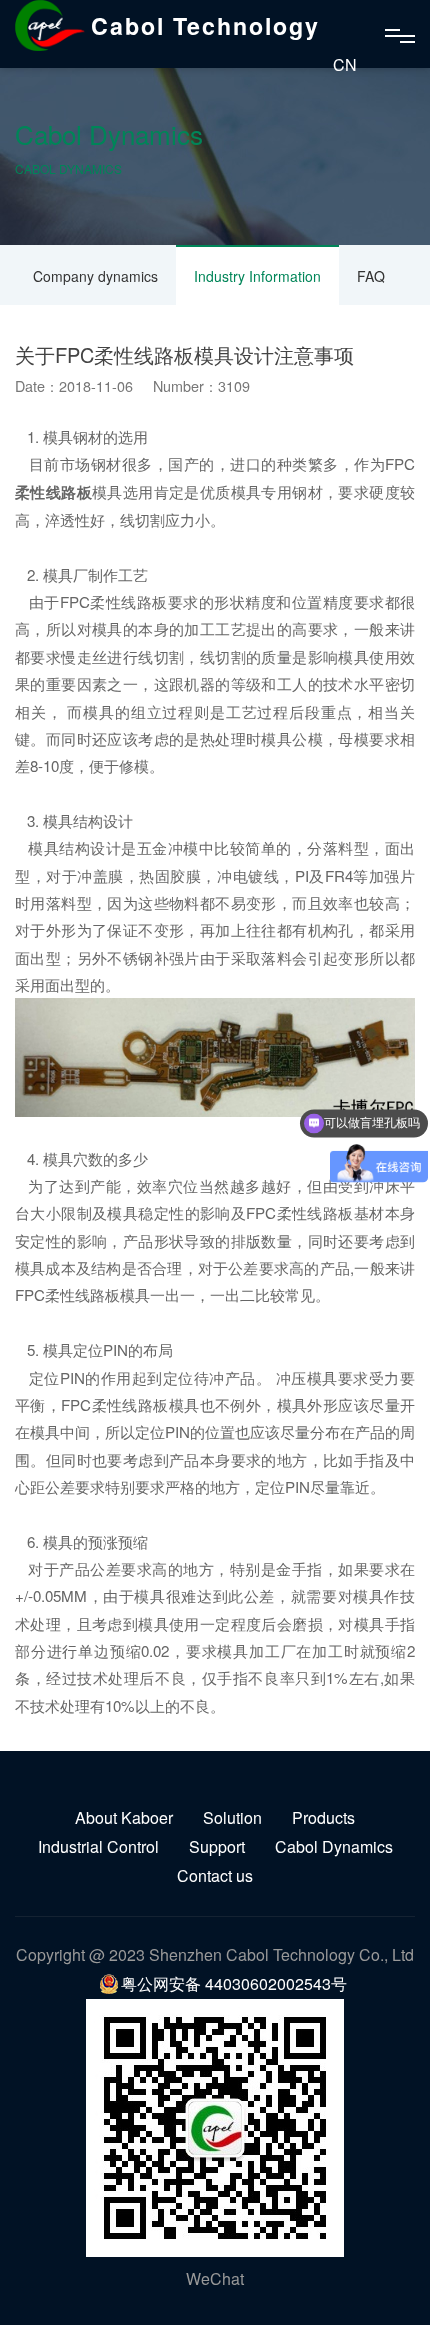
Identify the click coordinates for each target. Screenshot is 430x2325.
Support (217, 1846)
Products (323, 1817)
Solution (232, 1817)
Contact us (215, 1875)
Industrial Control (98, 1846)
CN (345, 64)
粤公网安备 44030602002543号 (234, 1983)
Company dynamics (95, 276)
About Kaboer (124, 1817)
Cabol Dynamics (334, 1846)
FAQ (371, 276)
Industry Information (257, 276)
